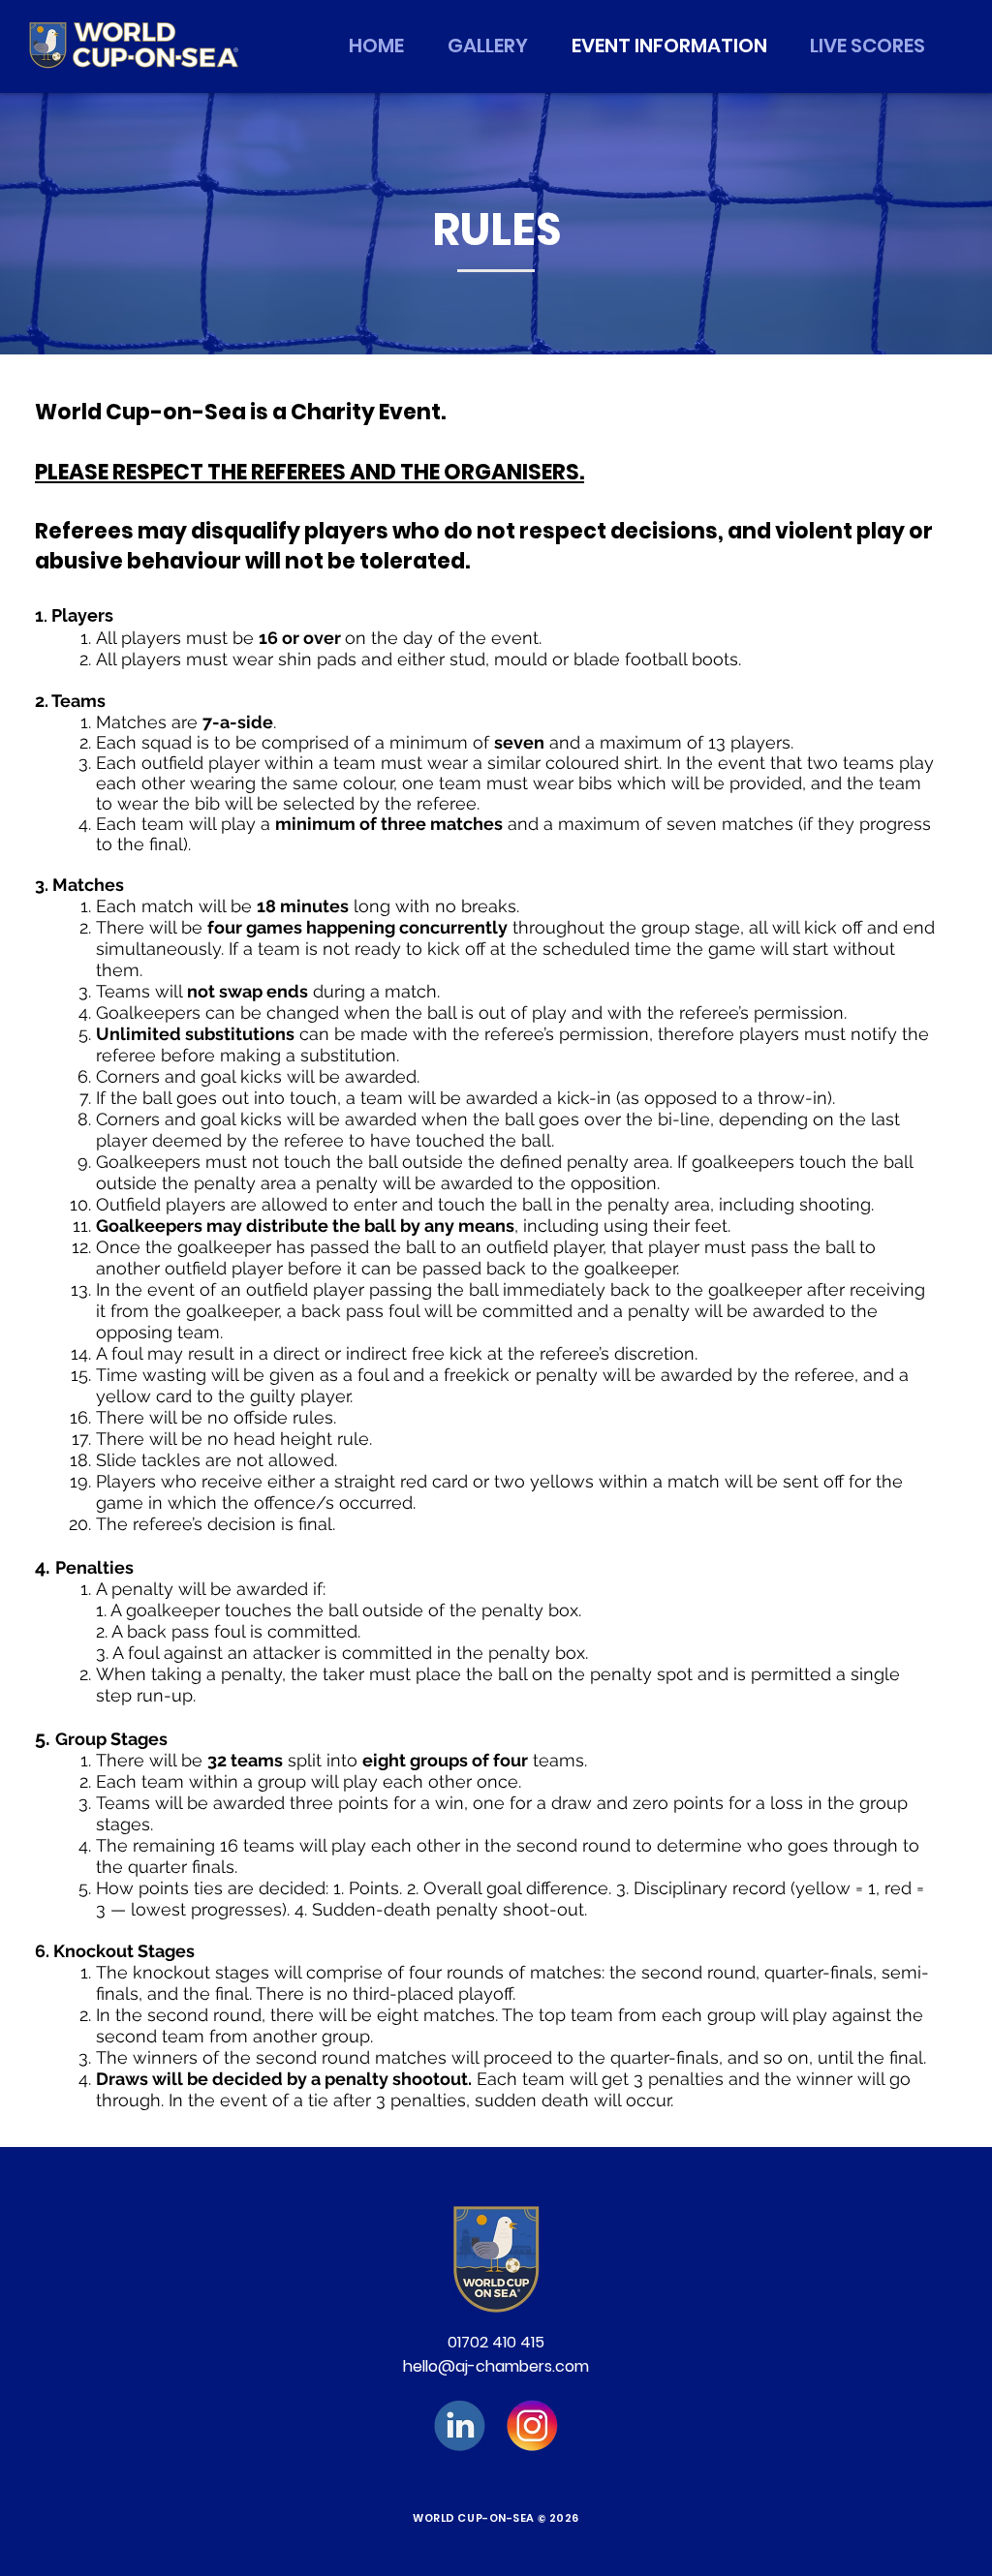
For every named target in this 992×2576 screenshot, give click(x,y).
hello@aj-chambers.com (496, 2366)
